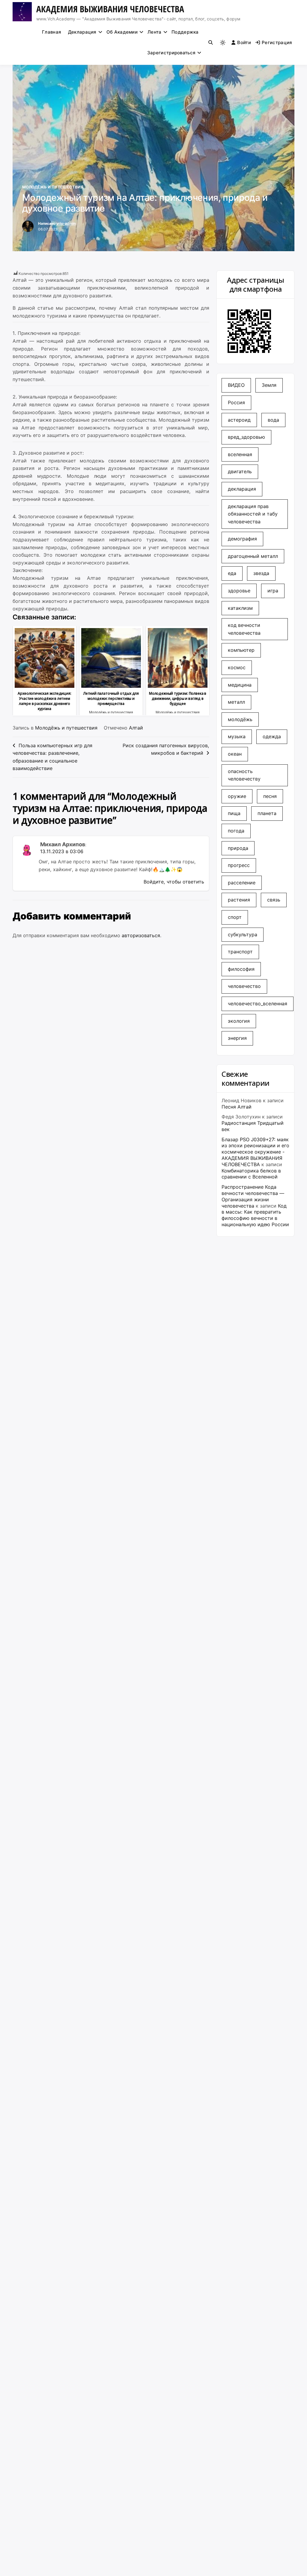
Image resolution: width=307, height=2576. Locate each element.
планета (267, 813)
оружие (237, 796)
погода (236, 831)
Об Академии (122, 32)
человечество (244, 986)
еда (232, 573)
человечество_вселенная (258, 1004)
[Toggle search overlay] (211, 43)
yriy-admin (66, 223)
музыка (237, 736)
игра (273, 591)
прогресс (239, 865)
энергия (237, 1038)
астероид (239, 420)
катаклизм (240, 608)
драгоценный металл (253, 556)
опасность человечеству (244, 775)
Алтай (136, 728)
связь (274, 900)
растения (239, 900)
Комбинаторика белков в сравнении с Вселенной (251, 1174)
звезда (261, 573)
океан (235, 754)
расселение (242, 883)
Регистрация (277, 42)
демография (242, 539)
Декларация (82, 32)
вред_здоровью (246, 437)
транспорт (240, 952)
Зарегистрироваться (171, 53)
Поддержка (185, 32)
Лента (155, 32)
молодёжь (240, 719)
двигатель (240, 471)
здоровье (239, 591)
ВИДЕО (236, 385)
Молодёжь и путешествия (53, 187)
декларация (242, 489)
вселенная (240, 454)
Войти (244, 42)
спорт (235, 917)
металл (236, 702)
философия (241, 969)
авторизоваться (141, 935)
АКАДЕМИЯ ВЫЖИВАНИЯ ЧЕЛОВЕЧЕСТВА (110, 9)
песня (270, 796)
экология (239, 1021)
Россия (236, 402)
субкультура (243, 934)
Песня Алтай (237, 1107)
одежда (272, 736)
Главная (52, 32)
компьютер (241, 650)
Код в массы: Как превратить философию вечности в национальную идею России (255, 1215)
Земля (269, 385)
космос (237, 667)
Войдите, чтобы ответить (174, 882)
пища (234, 813)
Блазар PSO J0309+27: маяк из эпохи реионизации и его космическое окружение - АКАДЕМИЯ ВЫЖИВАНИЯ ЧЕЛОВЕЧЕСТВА (255, 1152)
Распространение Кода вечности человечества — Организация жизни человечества (253, 1196)
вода (273, 420)
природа (238, 848)
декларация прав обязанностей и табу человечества (253, 514)
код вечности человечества (244, 629)
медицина (240, 685)
